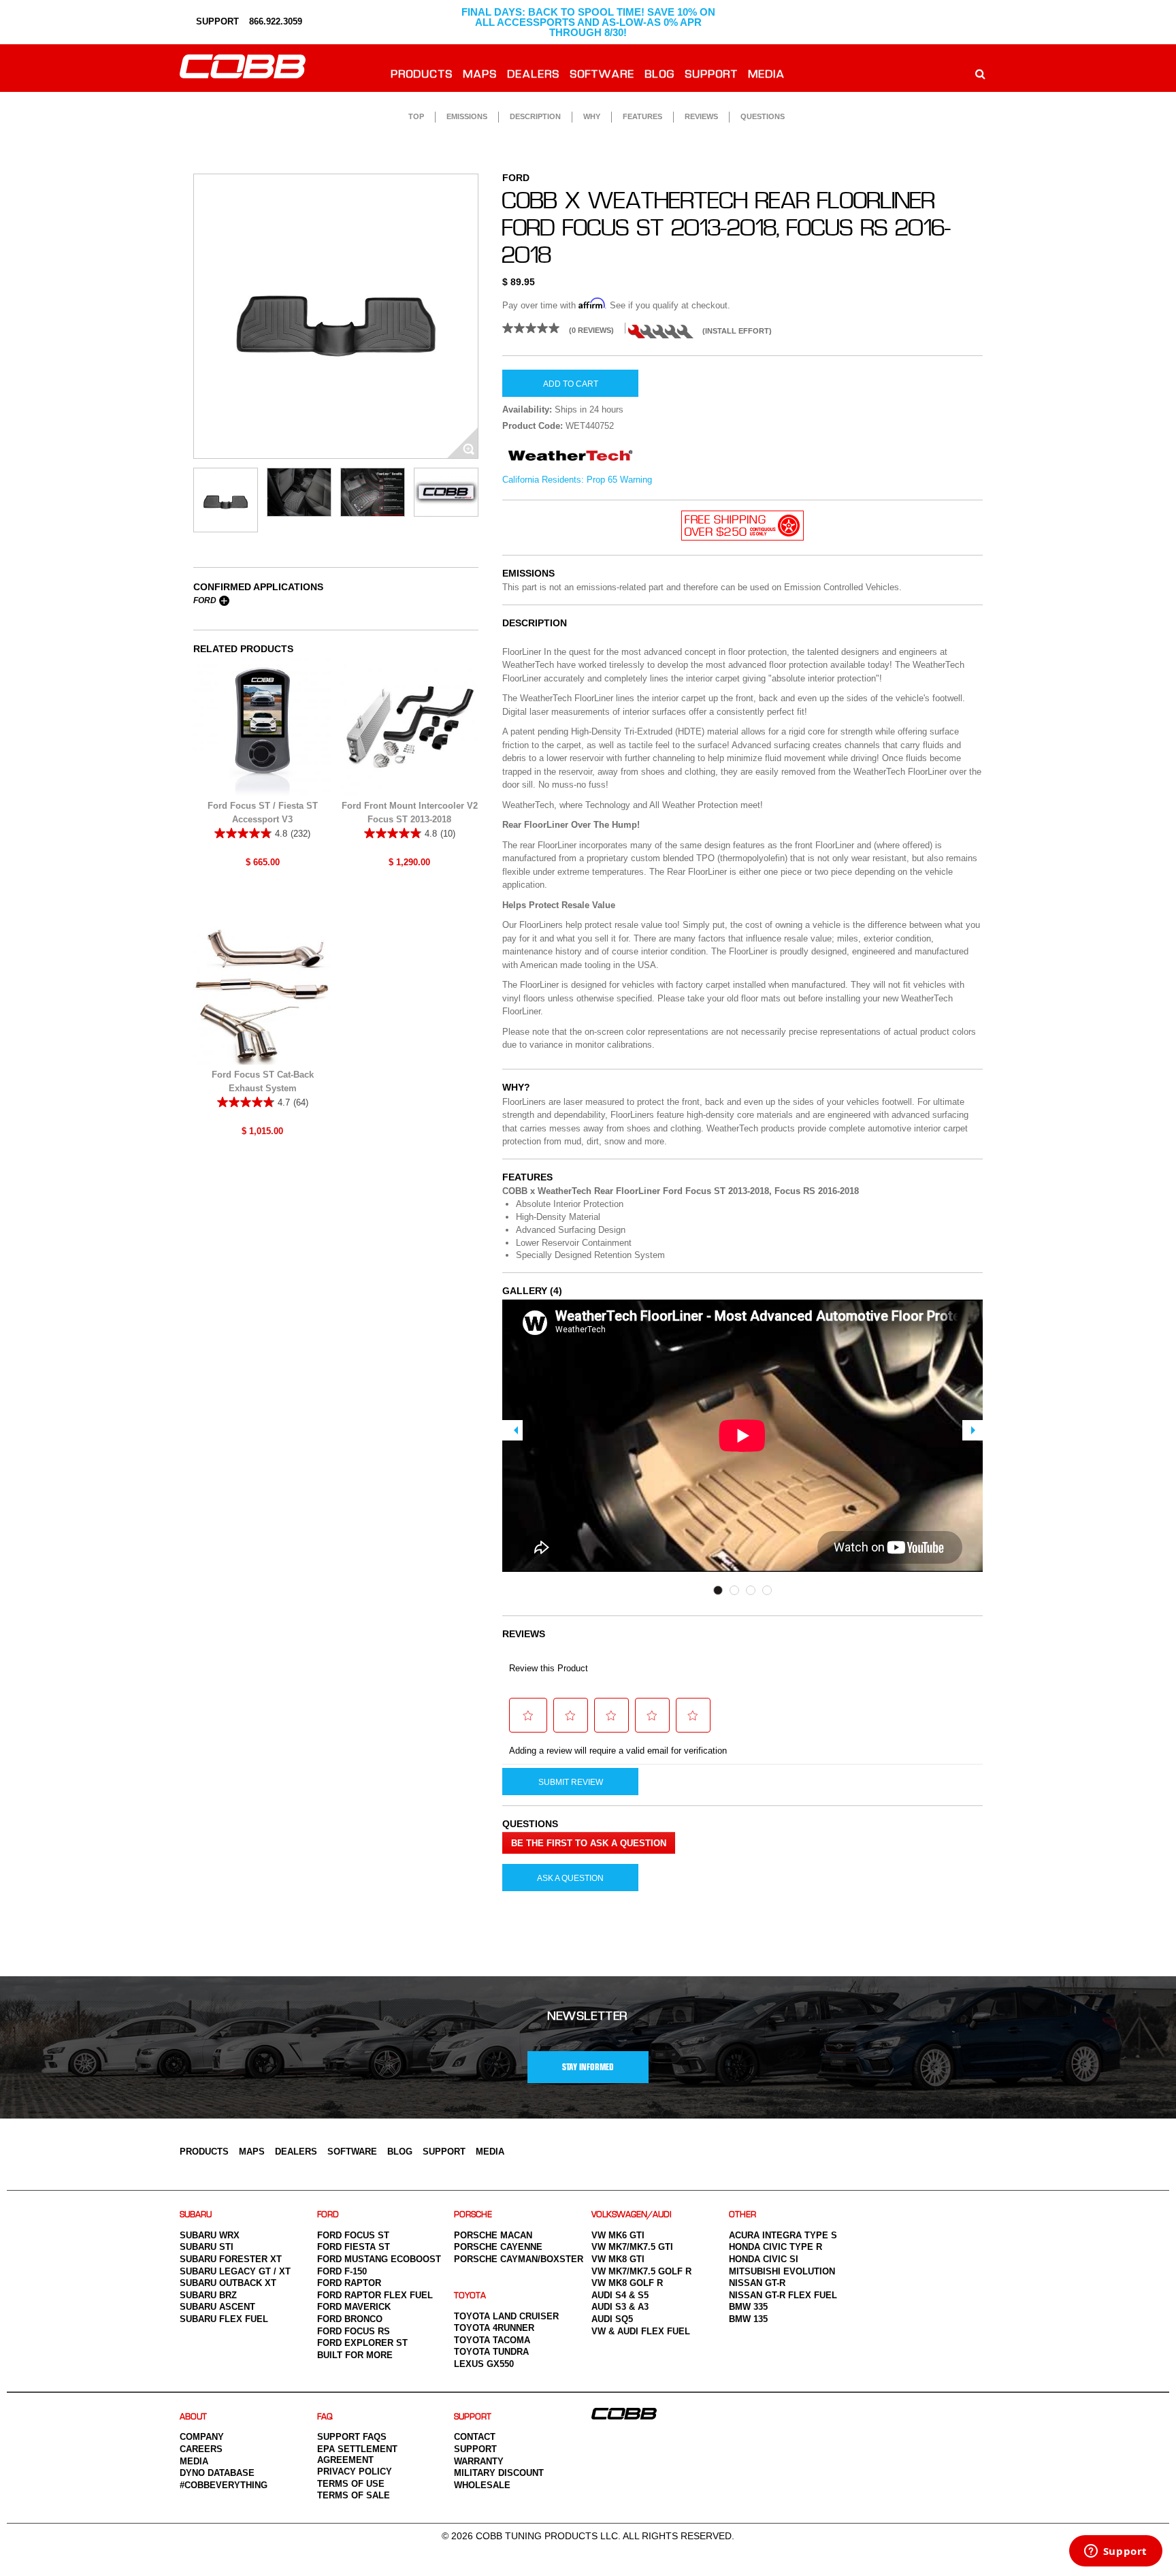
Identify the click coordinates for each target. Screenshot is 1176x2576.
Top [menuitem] (416, 116)
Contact (475, 2437)
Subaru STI (207, 2247)
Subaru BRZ (208, 2295)
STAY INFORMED (588, 2067)
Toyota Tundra (491, 2352)
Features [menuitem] (642, 116)
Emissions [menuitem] (467, 116)
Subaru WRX (210, 2235)
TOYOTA (470, 2296)
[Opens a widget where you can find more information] (1115, 2552)
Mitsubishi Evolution (782, 2271)
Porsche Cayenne (498, 2247)
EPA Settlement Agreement (357, 2454)
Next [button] (973, 1430)
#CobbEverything (224, 2485)
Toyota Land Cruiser (506, 2316)
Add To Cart (571, 384)
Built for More (355, 2355)
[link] (563, 328)
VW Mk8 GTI (618, 2259)
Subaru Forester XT (231, 2259)
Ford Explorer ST (362, 2343)
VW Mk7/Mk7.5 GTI (632, 2247)
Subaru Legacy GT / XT (235, 2271)
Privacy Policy (355, 2472)
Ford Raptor (349, 2283)
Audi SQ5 (612, 2319)
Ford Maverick (354, 2307)
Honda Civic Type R (775, 2247)
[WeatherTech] (570, 461)
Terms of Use (351, 2484)
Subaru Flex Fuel (224, 2319)
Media (767, 75)
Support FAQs (352, 2437)
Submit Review (571, 1782)
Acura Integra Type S (783, 2235)
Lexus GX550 (484, 2364)
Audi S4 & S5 (620, 2295)
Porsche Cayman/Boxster (519, 2259)
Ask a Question (570, 1878)
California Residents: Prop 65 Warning (577, 480)
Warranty (479, 2461)
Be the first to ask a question (589, 1843)
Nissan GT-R (757, 2283)
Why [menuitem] (592, 116)
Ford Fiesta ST (354, 2247)
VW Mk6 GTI (618, 2235)
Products (422, 75)
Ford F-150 (342, 2271)
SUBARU (196, 2215)
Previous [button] (512, 1430)
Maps (480, 75)
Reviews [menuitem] (701, 116)
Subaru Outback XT (228, 2283)
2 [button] (734, 1590)
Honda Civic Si (764, 2259)
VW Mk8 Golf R (627, 2283)
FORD (328, 2215)
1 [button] (718, 1590)
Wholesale (482, 2485)
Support (712, 75)
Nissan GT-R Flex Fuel (783, 2295)
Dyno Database (217, 2473)
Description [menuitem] (535, 116)
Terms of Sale (354, 2495)
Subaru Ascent (217, 2307)
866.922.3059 (276, 21)
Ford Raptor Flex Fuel (375, 2295)
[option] (336, 316)
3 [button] (751, 1590)
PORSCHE (473, 2215)
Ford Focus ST (353, 2235)
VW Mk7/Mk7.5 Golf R (641, 2271)
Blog (660, 75)
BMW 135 (748, 2319)
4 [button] (767, 1590)
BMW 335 (748, 2307)
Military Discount (499, 2473)
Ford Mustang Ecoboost (379, 2259)
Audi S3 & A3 (620, 2307)
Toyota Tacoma (492, 2340)
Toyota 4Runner (494, 2328)
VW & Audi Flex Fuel (641, 2331)
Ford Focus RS (354, 2331)
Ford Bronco (350, 2319)
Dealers (534, 75)
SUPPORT (216, 21)
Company (202, 2437)
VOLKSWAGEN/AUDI (632, 2215)
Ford (205, 600)
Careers (201, 2449)
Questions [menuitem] (763, 116)
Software (603, 75)
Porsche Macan (493, 2235)
